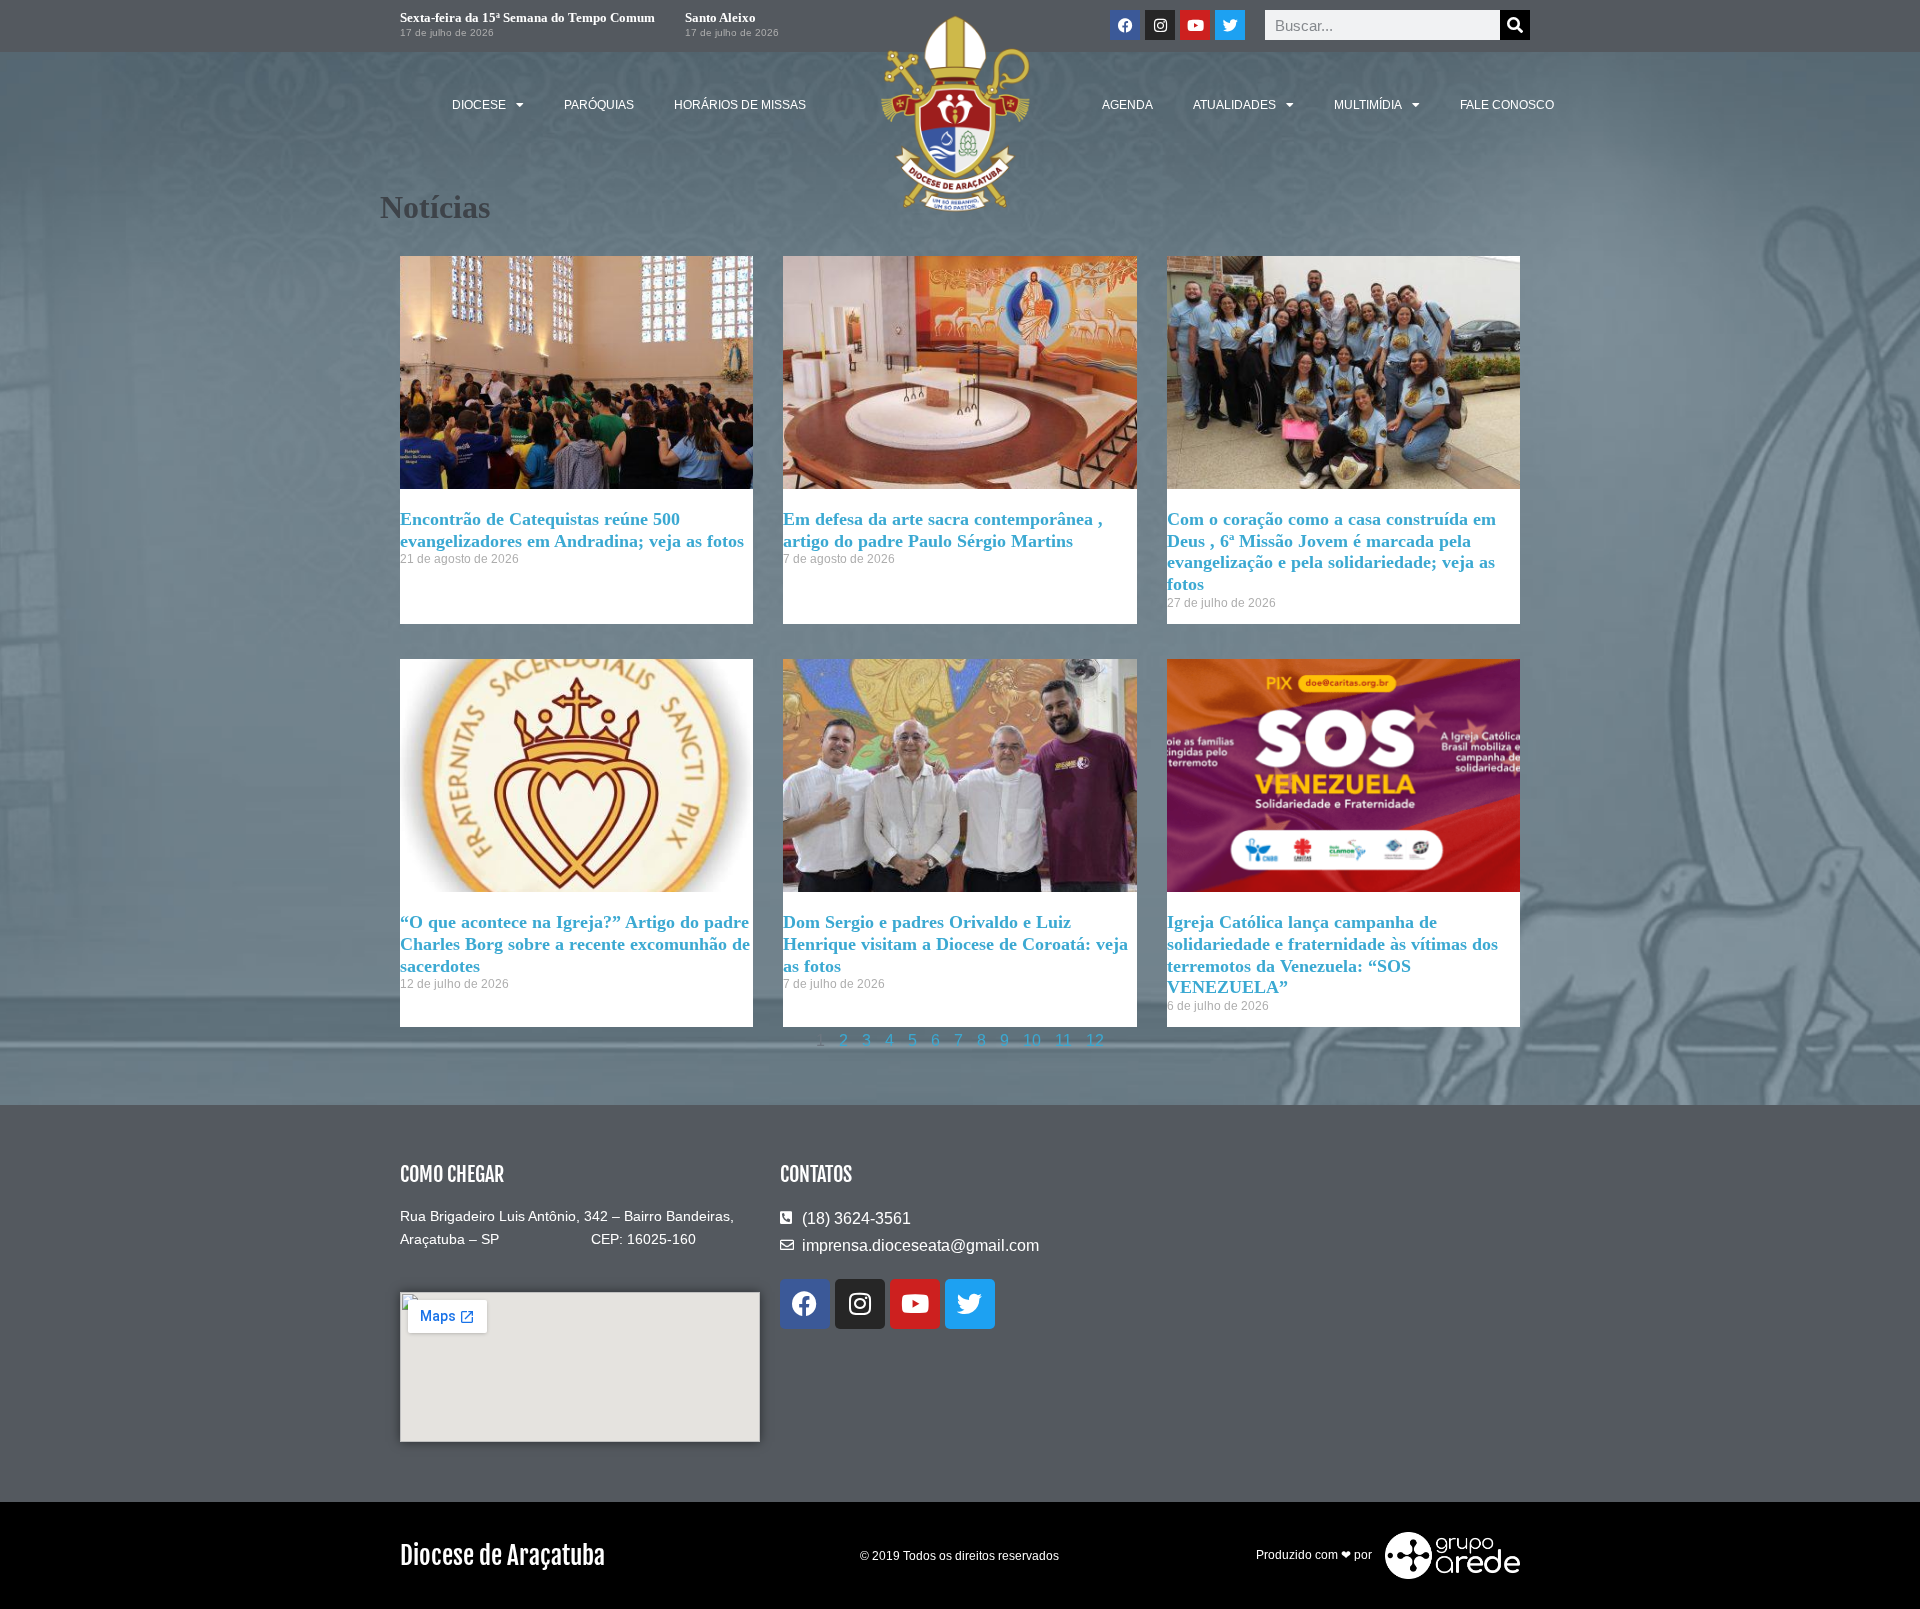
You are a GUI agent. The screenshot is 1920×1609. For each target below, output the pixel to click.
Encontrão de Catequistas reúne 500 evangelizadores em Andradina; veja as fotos (572, 530)
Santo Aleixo (720, 17)
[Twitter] (1230, 25)
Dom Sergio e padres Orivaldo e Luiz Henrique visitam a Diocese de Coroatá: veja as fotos (955, 943)
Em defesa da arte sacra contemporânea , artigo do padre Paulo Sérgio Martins (943, 530)
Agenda (1127, 105)
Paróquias (599, 105)
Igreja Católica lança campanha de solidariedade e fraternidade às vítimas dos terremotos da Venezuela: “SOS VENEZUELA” (1332, 954)
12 (1095, 1040)
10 (1032, 1040)
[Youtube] (1195, 25)
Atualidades (1234, 105)
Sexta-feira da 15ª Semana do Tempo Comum (527, 17)
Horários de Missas (740, 105)
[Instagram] (1160, 25)
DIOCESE (479, 105)
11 (1063, 1040)
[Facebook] (1125, 25)
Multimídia (1368, 105)
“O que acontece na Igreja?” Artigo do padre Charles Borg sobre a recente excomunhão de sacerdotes (575, 943)
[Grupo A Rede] (1447, 1555)
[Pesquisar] (1515, 25)
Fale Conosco (1507, 105)
